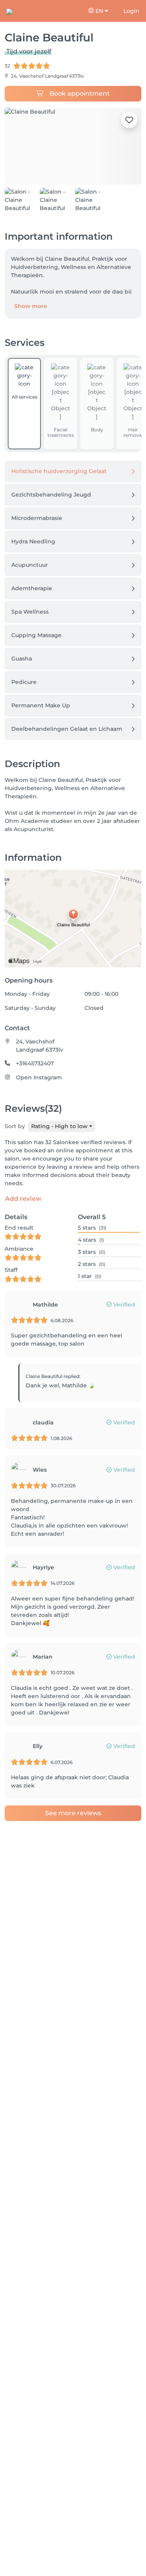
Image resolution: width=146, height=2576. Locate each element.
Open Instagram (39, 1077)
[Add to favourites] (129, 120)
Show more (31, 306)
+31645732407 (35, 1063)
